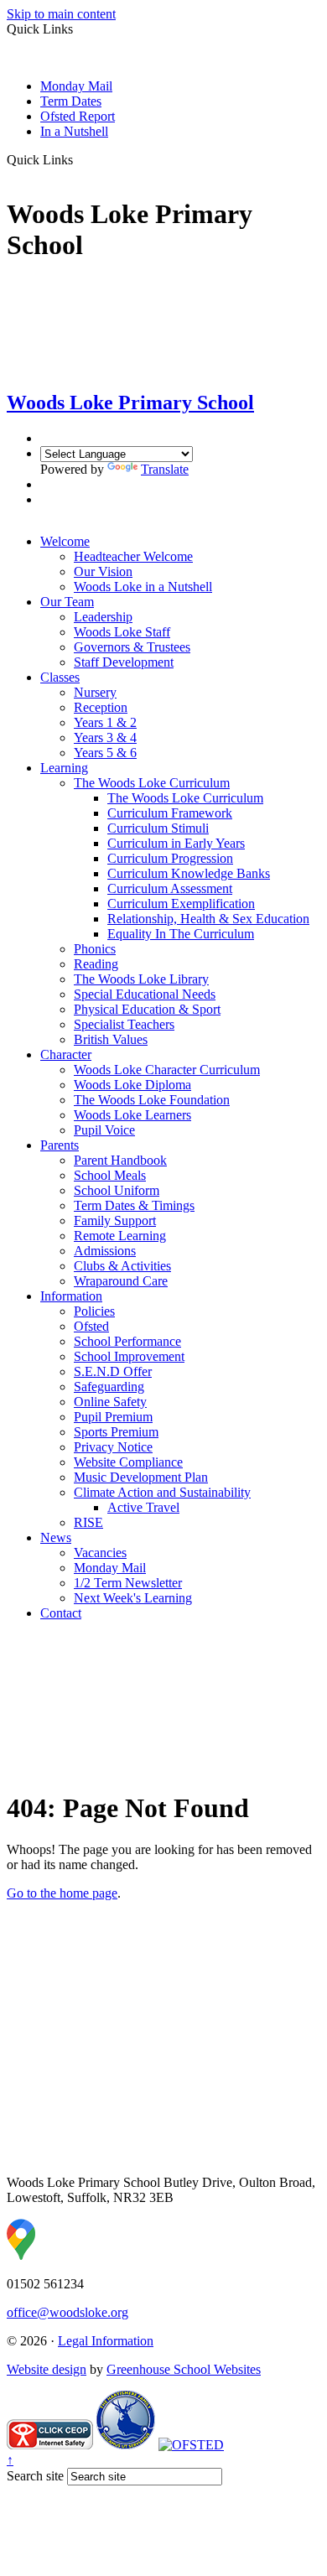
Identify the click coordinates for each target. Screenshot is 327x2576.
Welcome (65, 541)
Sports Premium (116, 1432)
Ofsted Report (78, 116)
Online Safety (110, 1402)
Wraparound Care (121, 1281)
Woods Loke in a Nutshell (143, 587)
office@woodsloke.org (67, 2312)
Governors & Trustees (132, 647)
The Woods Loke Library (141, 979)
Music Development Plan (141, 1477)
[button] (79, 159)
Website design (47, 2369)
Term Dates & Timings (134, 1205)
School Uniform (117, 1190)
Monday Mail (76, 86)
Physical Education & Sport (147, 1009)
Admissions (105, 1251)
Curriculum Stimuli (158, 828)
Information (71, 1296)
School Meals (110, 1175)
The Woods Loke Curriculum (152, 783)
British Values (111, 1039)
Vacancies (100, 1553)
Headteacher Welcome (133, 556)
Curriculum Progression (170, 858)
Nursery (95, 692)
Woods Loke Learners (132, 1115)
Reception (101, 707)
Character (66, 1054)
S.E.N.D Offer (113, 1371)
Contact (61, 1613)
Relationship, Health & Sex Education (208, 919)
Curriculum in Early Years (176, 843)
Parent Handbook (120, 1160)
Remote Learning (120, 1236)
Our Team (67, 602)
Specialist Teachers (124, 1024)
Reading (96, 964)
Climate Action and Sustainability (162, 1492)
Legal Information (106, 2341)
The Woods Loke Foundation (152, 1100)
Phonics (95, 949)
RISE (88, 1522)
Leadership (103, 617)
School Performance (127, 1341)
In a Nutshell (74, 131)
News (56, 1537)
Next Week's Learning (133, 1598)
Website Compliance (128, 1462)
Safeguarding (109, 1387)
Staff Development (124, 662)
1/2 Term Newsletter (128, 1583)
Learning (64, 768)
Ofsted (91, 1326)
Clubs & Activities (122, 1266)
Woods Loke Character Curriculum (167, 1070)
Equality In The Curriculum (181, 934)
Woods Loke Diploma (132, 1085)
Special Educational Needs (145, 994)
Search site (35, 2476)
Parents (60, 1145)
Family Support (115, 1220)
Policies (94, 1311)
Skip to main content (61, 14)
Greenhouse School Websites (184, 2369)
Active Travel (143, 1507)
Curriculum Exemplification (181, 904)
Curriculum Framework (170, 813)
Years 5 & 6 (105, 753)
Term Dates (71, 101)
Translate (165, 469)
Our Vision (103, 571)
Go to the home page (62, 1893)
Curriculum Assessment (170, 888)
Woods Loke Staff (122, 632)
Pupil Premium (113, 1417)
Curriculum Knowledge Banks (189, 873)
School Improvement (129, 1356)
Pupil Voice (104, 1130)
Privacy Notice (113, 1447)
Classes (60, 677)
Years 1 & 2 (105, 722)
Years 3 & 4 (105, 737)
